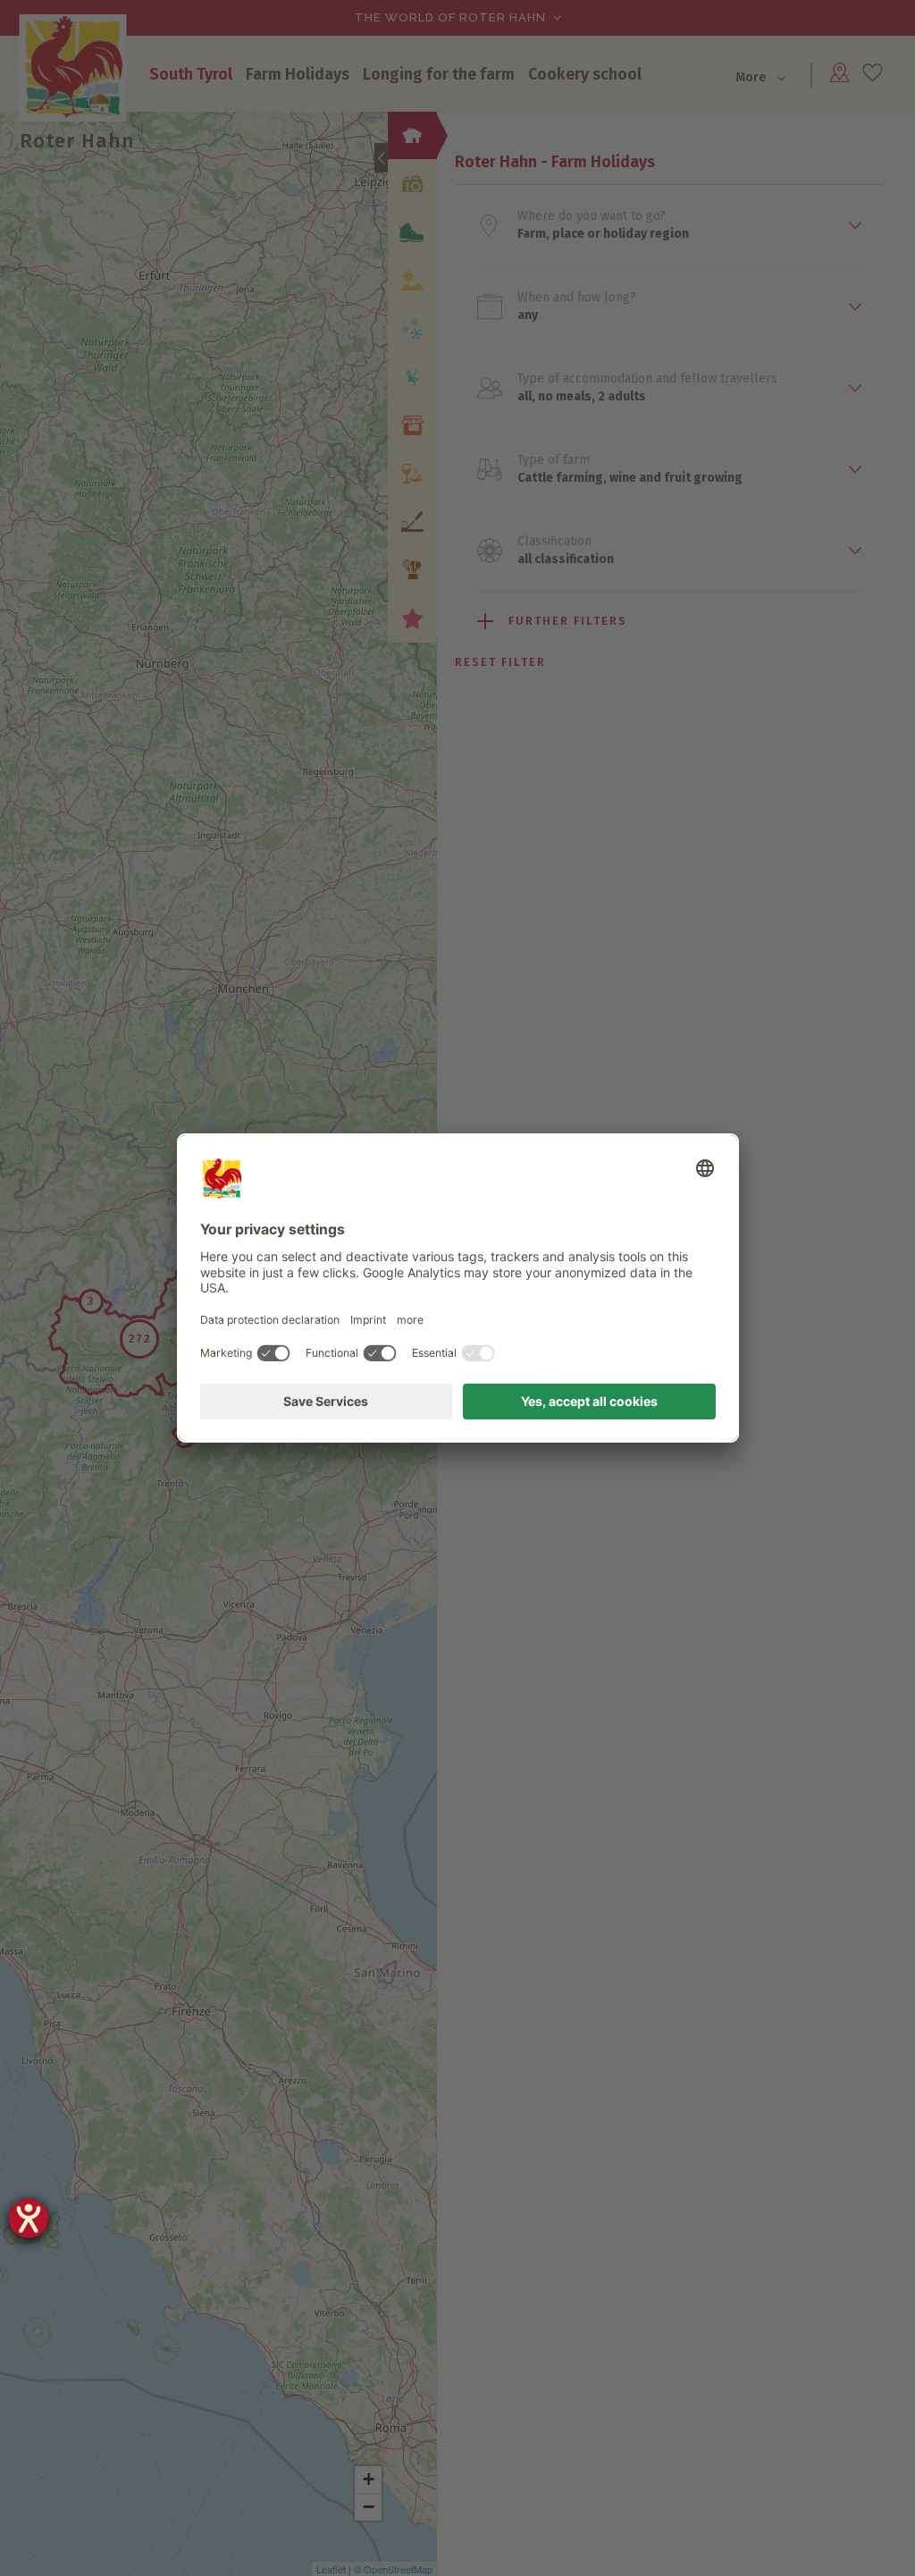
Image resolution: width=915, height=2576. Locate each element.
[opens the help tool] (29, 2218)
